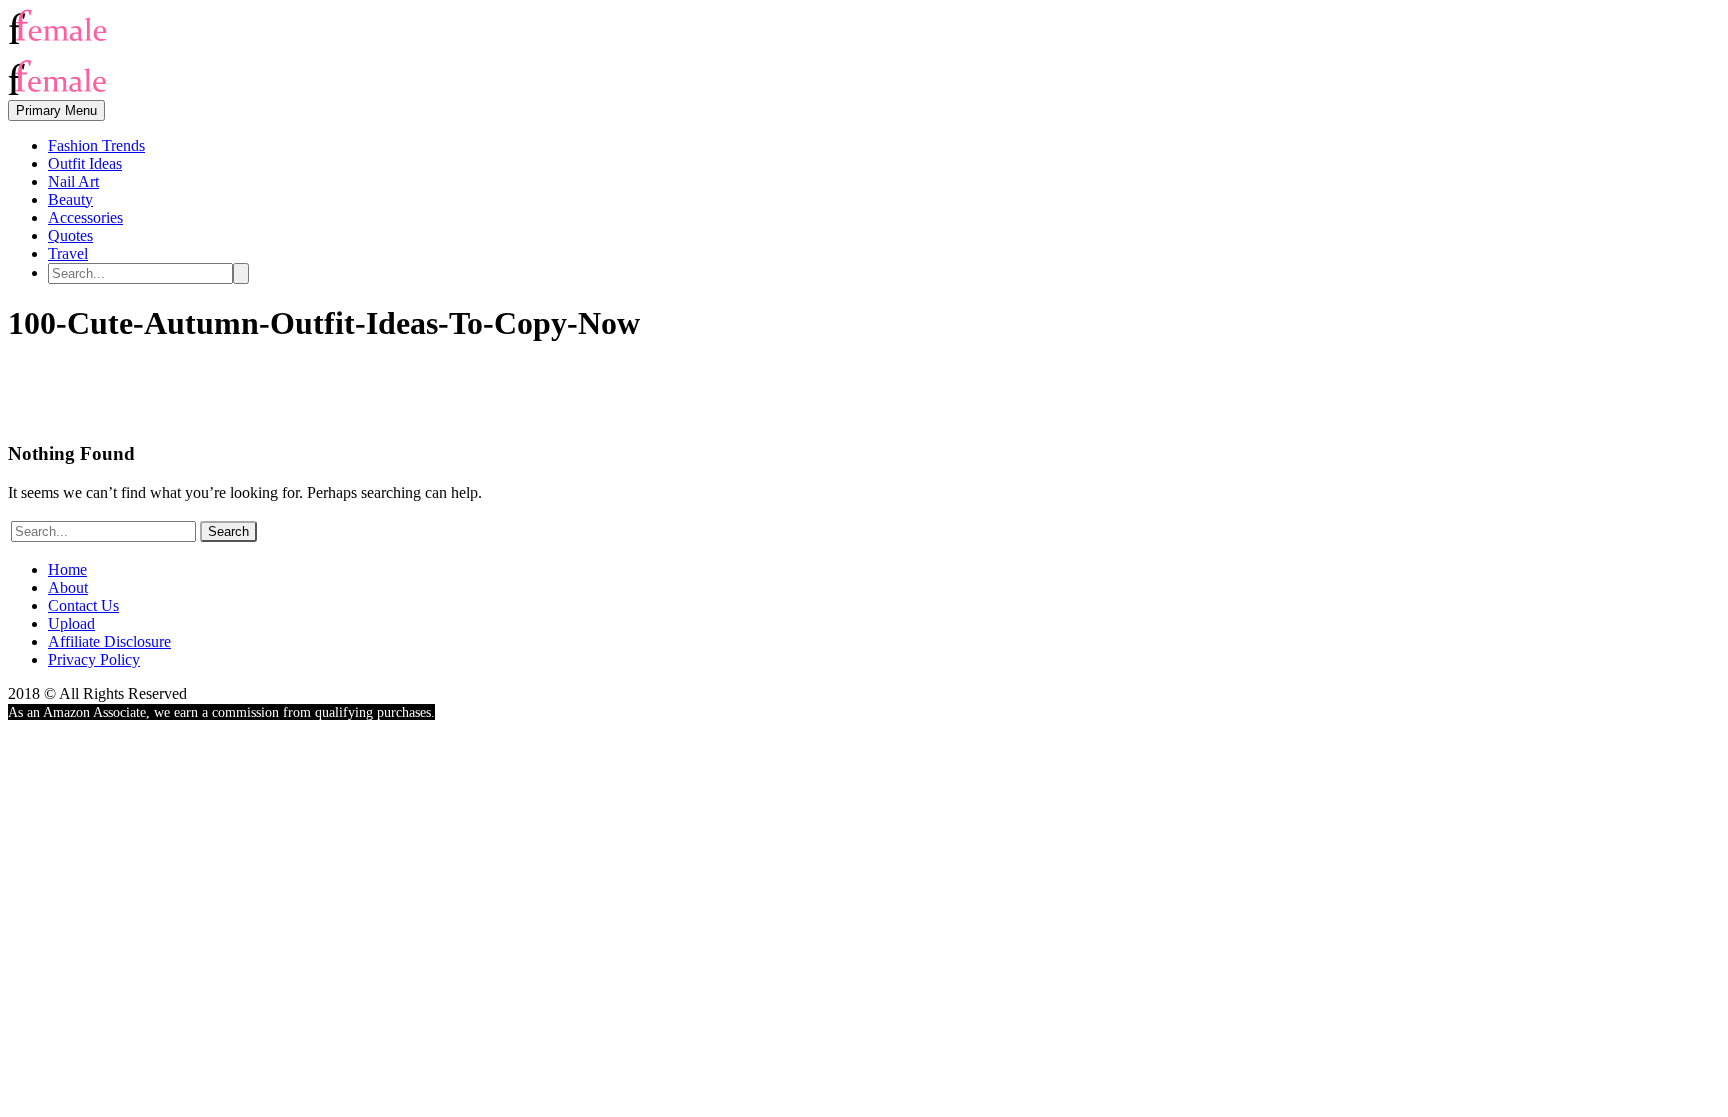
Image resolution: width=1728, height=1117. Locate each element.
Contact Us (83, 605)
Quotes (70, 235)
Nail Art (73, 181)
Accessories (85, 217)
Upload (71, 623)
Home (67, 569)
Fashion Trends (96, 145)
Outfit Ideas (85, 163)
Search (228, 531)
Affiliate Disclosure (109, 641)
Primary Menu (56, 110)
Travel (68, 253)
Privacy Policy (94, 659)
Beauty (70, 199)
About (68, 587)
